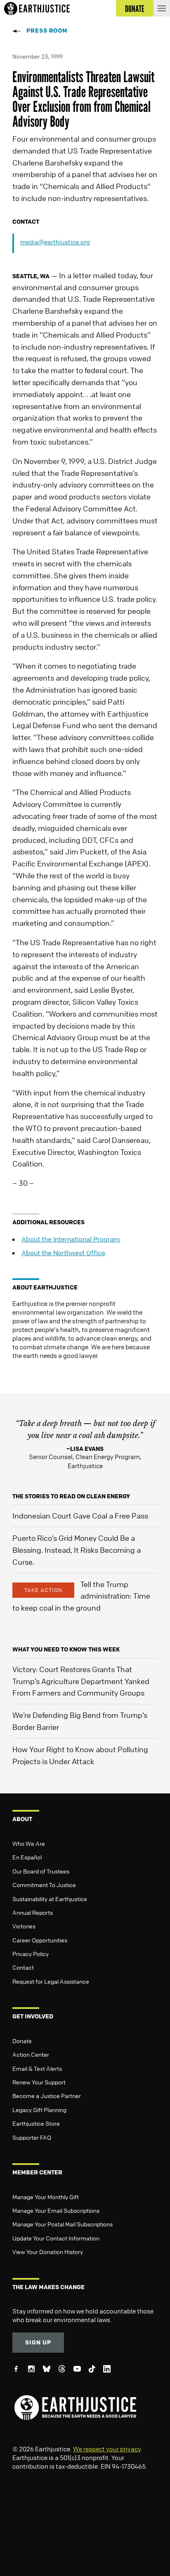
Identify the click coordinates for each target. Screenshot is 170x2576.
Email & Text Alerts (37, 2068)
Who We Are (29, 1843)
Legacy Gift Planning (39, 2110)
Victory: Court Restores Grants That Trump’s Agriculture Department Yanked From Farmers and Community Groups (81, 1681)
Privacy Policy (31, 1954)
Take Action (43, 1590)
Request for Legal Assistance (51, 1981)
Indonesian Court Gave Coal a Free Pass (80, 1516)
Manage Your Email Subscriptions (56, 2210)
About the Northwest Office (63, 1253)
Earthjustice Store (36, 2123)
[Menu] (162, 8)
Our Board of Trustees (41, 1871)
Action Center (31, 2054)
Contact (23, 1967)
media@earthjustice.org (55, 242)
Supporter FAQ (32, 2137)
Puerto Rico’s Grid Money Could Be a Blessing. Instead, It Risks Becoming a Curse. (77, 1550)
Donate (22, 2041)
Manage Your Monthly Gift (46, 2197)
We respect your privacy (107, 2449)
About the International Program (71, 1239)
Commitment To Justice (44, 1885)
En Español (27, 1857)
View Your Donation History (48, 2252)
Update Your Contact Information (56, 2238)
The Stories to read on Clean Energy (71, 1496)
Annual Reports (33, 1912)
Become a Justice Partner (47, 2096)
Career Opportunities (40, 1940)
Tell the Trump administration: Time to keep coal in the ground (81, 1596)
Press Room (47, 30)
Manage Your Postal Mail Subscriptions (63, 2224)
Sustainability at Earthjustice (50, 1899)
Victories (24, 1926)
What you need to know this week (66, 1649)
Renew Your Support (39, 2082)
